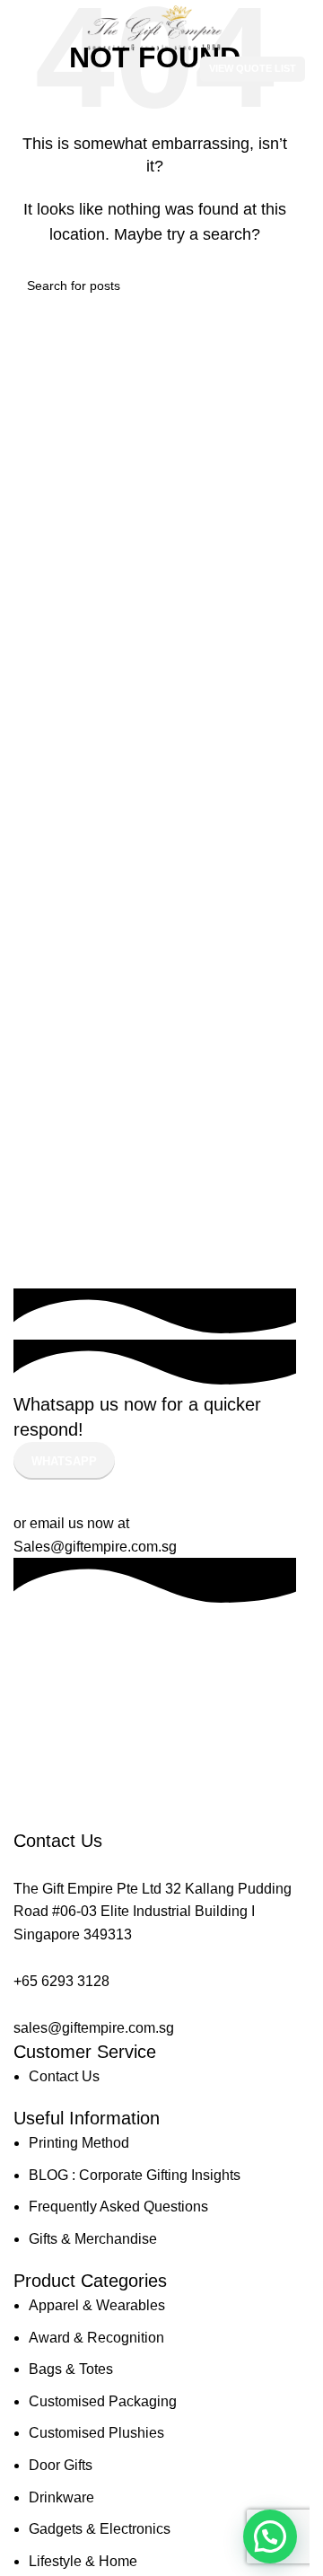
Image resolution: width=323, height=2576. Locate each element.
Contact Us (64, 2076)
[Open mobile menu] (10, 69)
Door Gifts (61, 2465)
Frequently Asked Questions (118, 2207)
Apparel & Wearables (97, 2305)
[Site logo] (155, 27)
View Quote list (253, 68)
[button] (270, 2536)
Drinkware (61, 2497)
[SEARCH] (275, 286)
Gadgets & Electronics (100, 2529)
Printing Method (79, 2143)
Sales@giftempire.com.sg (95, 1547)
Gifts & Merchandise (93, 2239)
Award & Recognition (96, 2338)
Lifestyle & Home (83, 2561)
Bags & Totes (71, 2369)
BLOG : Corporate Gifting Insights (135, 2175)
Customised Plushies (96, 2433)
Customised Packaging (103, 2401)
